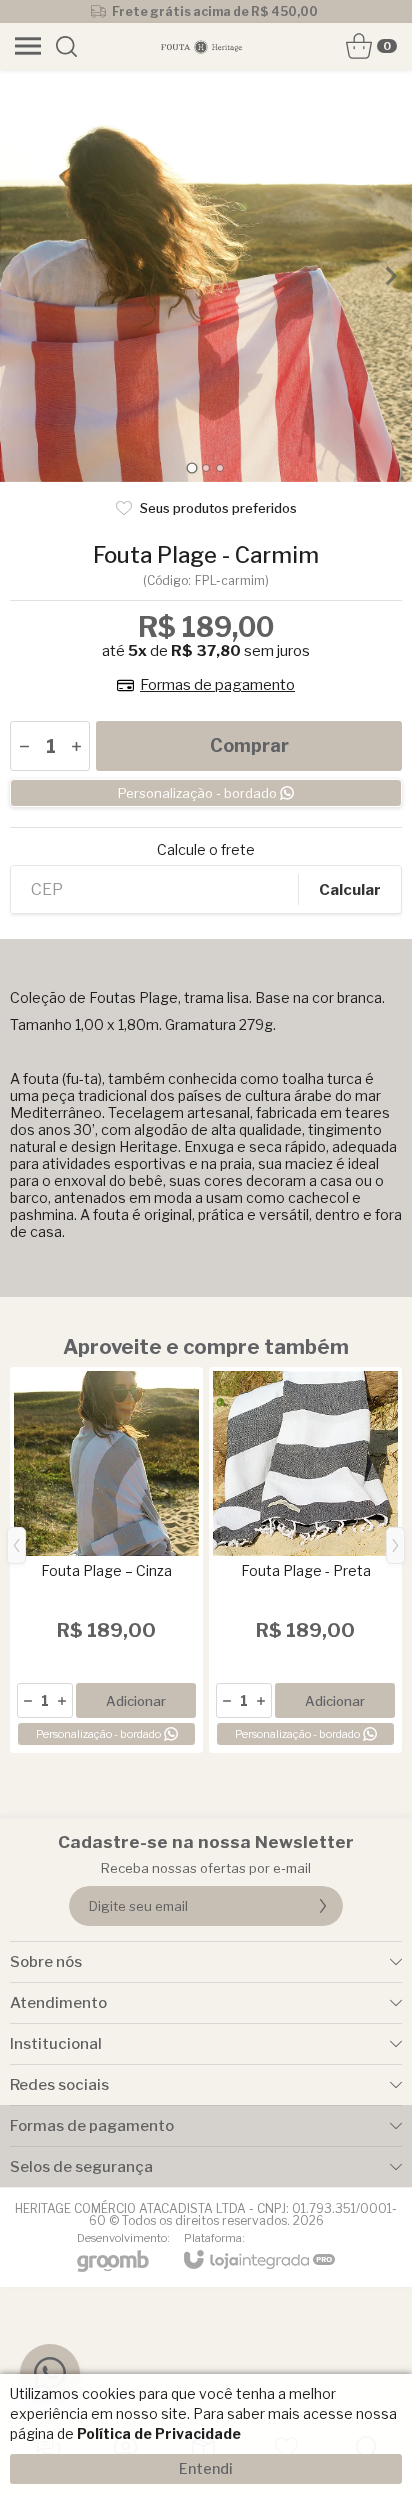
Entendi (206, 2468)
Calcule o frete (206, 850)
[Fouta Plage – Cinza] (106, 1560)
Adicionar (136, 1701)
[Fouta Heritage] (200, 46)
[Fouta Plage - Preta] (305, 1560)
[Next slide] (390, 276)
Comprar (249, 745)
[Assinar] (323, 1906)
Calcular (350, 890)
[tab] (191, 467)
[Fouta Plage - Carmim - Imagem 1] (206, 276)
